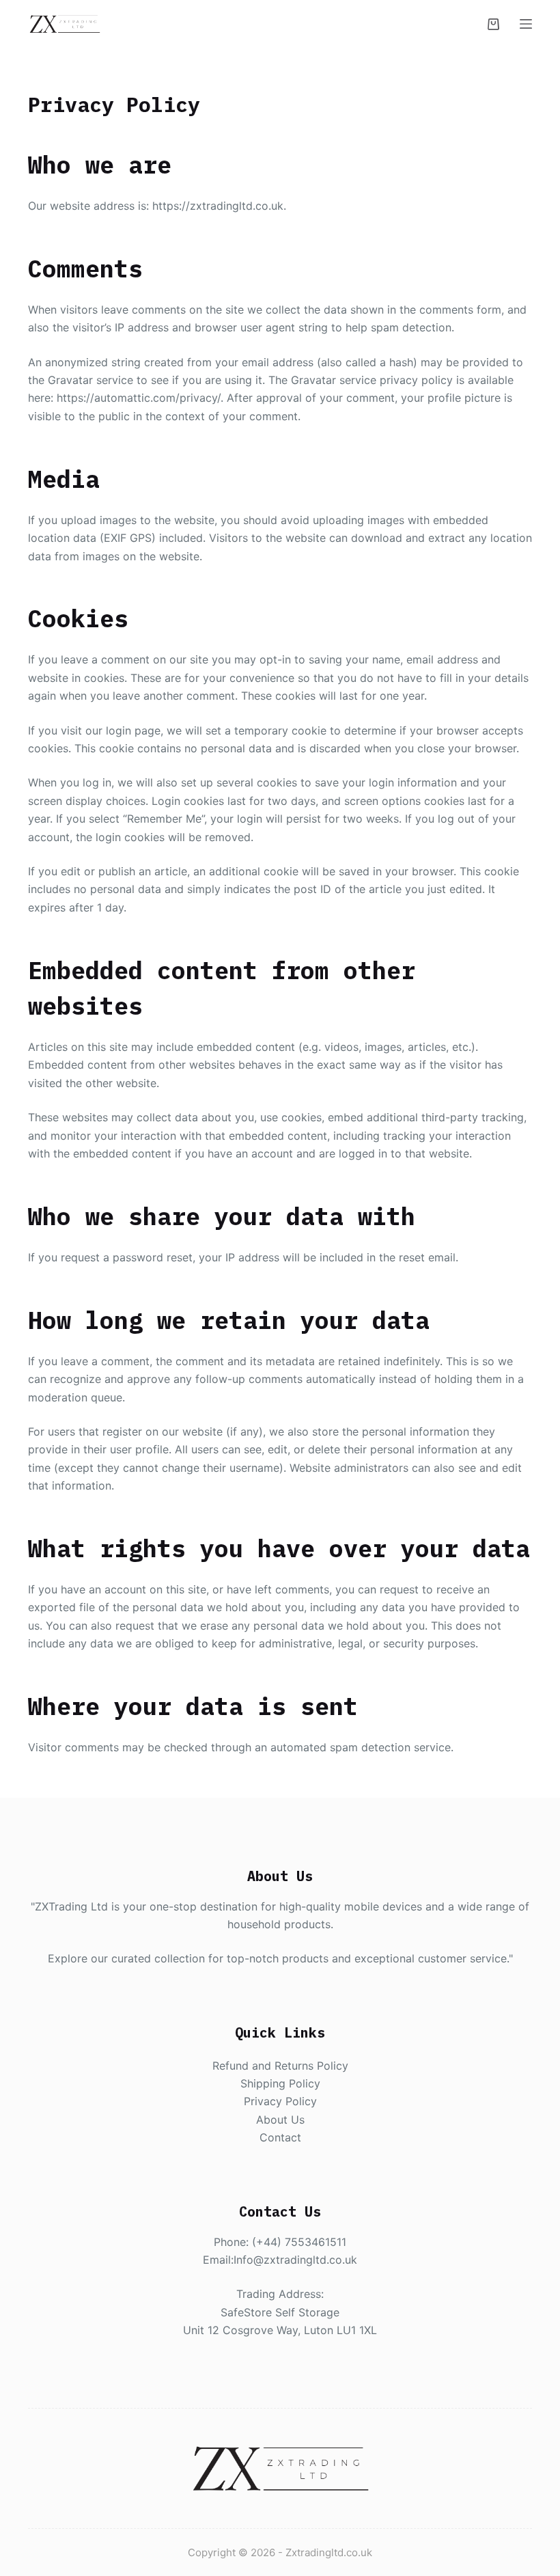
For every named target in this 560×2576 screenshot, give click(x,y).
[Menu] (526, 24)
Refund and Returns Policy (280, 2066)
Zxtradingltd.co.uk (329, 2552)
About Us (280, 2120)
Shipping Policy (280, 2083)
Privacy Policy (280, 2101)
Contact (280, 2137)
